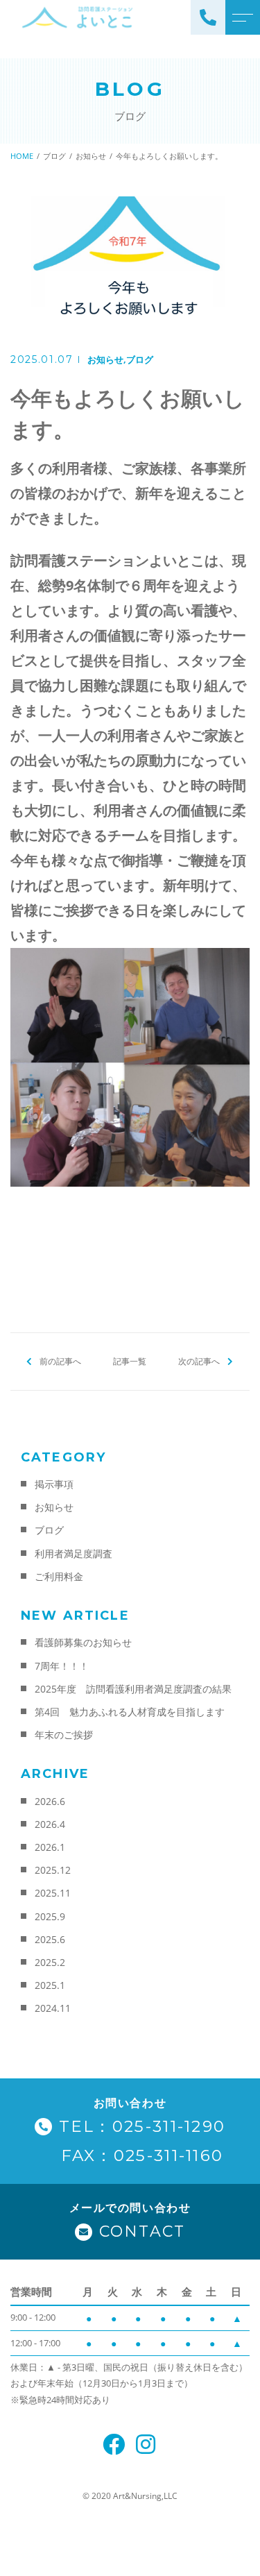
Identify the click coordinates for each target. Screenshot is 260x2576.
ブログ (140, 359)
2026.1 (50, 1847)
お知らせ (105, 359)
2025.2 (50, 1962)
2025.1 (50, 1985)
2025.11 (53, 1893)
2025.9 (50, 1916)
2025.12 (53, 1870)
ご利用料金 (59, 1576)
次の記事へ (199, 1361)
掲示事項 (54, 1484)
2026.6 (50, 1801)
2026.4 (50, 1824)
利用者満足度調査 (73, 1553)
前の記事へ (60, 1361)
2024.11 (53, 2008)
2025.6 (50, 1939)
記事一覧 (130, 1361)
